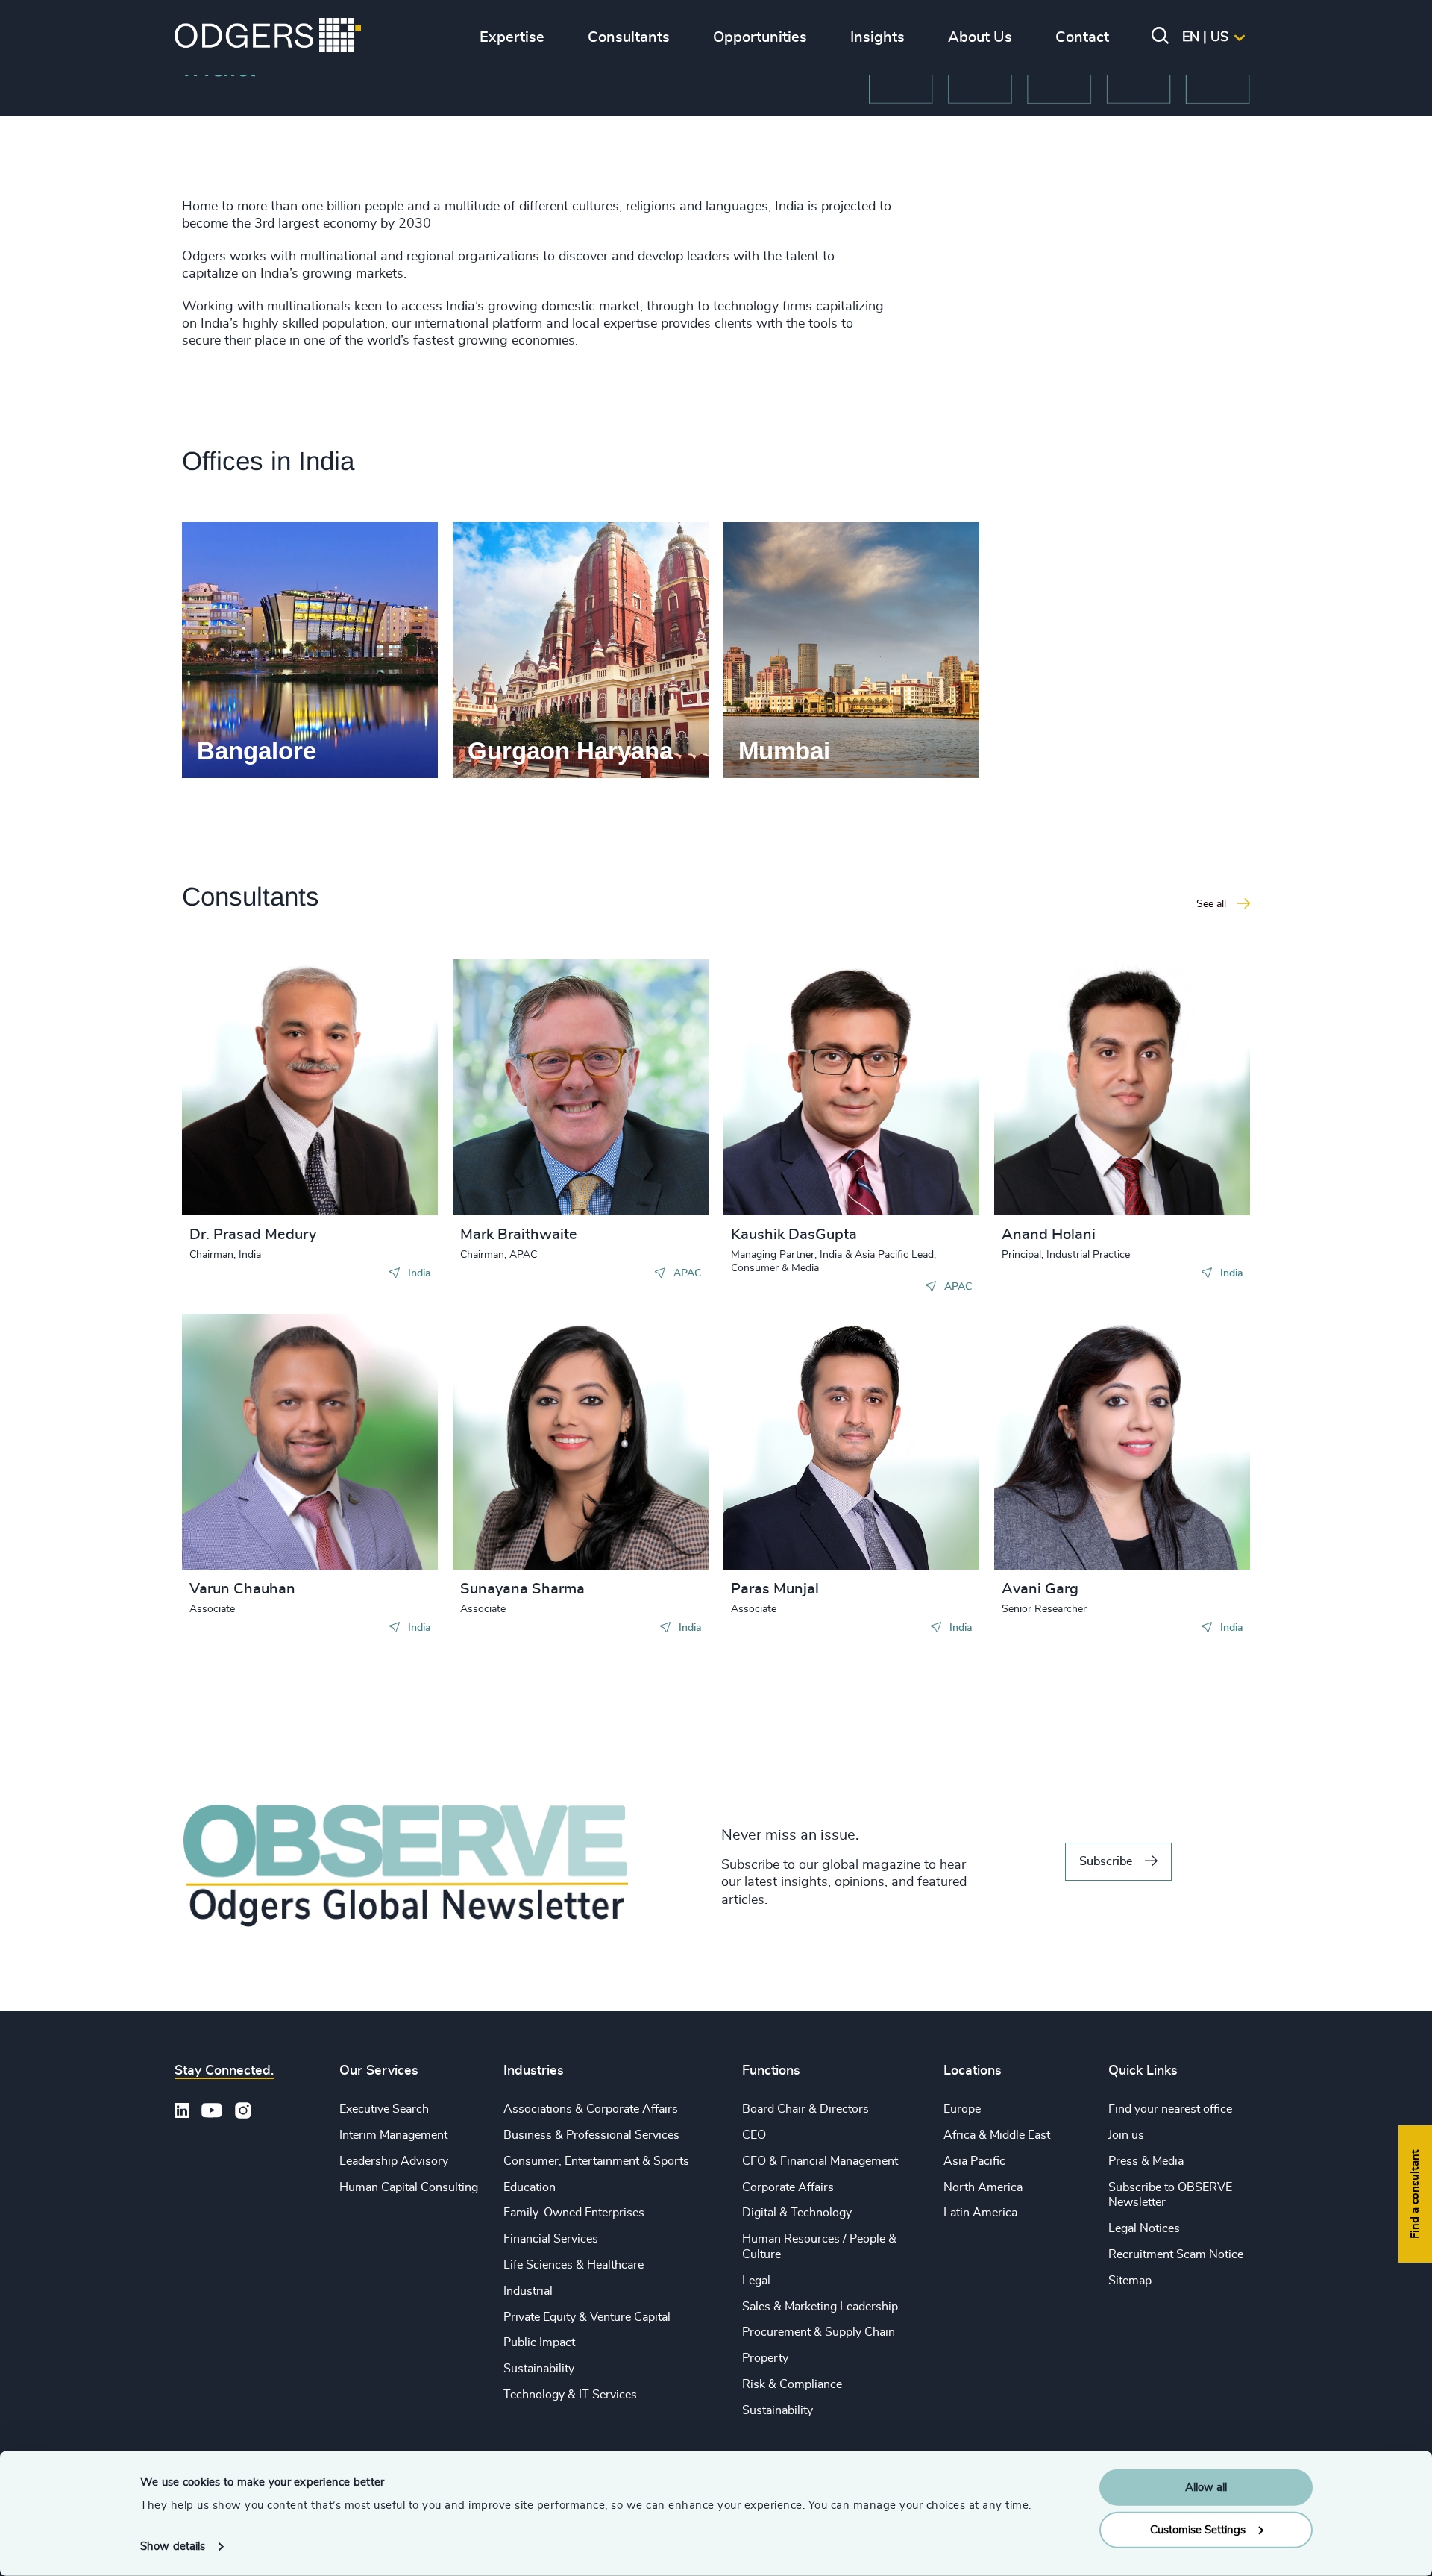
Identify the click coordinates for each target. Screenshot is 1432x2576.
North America (983, 2187)
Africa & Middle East (997, 2135)
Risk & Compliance (792, 2384)
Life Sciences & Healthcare (574, 2265)
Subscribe (1106, 1861)
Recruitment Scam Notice (1176, 2254)
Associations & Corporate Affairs (591, 2109)
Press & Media (1146, 2161)
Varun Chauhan (242, 1589)
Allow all (1206, 2488)
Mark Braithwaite (519, 1235)
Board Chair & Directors (805, 2109)
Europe (962, 2109)
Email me (237, 1094)
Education (530, 2187)
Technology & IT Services (570, 2395)
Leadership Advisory (394, 2161)
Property (765, 2358)
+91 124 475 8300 (266, 1071)
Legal (756, 2281)
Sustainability (539, 2369)
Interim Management (393, 2135)
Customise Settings (1198, 2529)
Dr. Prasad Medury (253, 1235)
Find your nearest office (1170, 2109)
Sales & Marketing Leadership (820, 2307)
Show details (173, 2547)
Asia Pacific (974, 2161)
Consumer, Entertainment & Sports (596, 2161)
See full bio (370, 1178)
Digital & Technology (797, 2213)
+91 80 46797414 (805, 1085)
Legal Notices (1144, 2228)
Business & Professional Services (591, 2135)
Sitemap (1130, 2281)
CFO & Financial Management (820, 2161)
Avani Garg (1040, 1589)
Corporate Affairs (788, 2187)
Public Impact (539, 2342)
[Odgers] (268, 37)
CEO (754, 2135)
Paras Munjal (775, 1589)
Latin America (980, 2213)
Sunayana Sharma (522, 1589)
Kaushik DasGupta (794, 1235)
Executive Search (384, 2109)
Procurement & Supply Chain (819, 2332)
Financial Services (551, 2239)
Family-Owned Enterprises (574, 2213)
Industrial (528, 2291)
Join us (1126, 2135)
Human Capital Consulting (409, 2187)
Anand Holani (1049, 1235)
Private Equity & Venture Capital (587, 2317)
